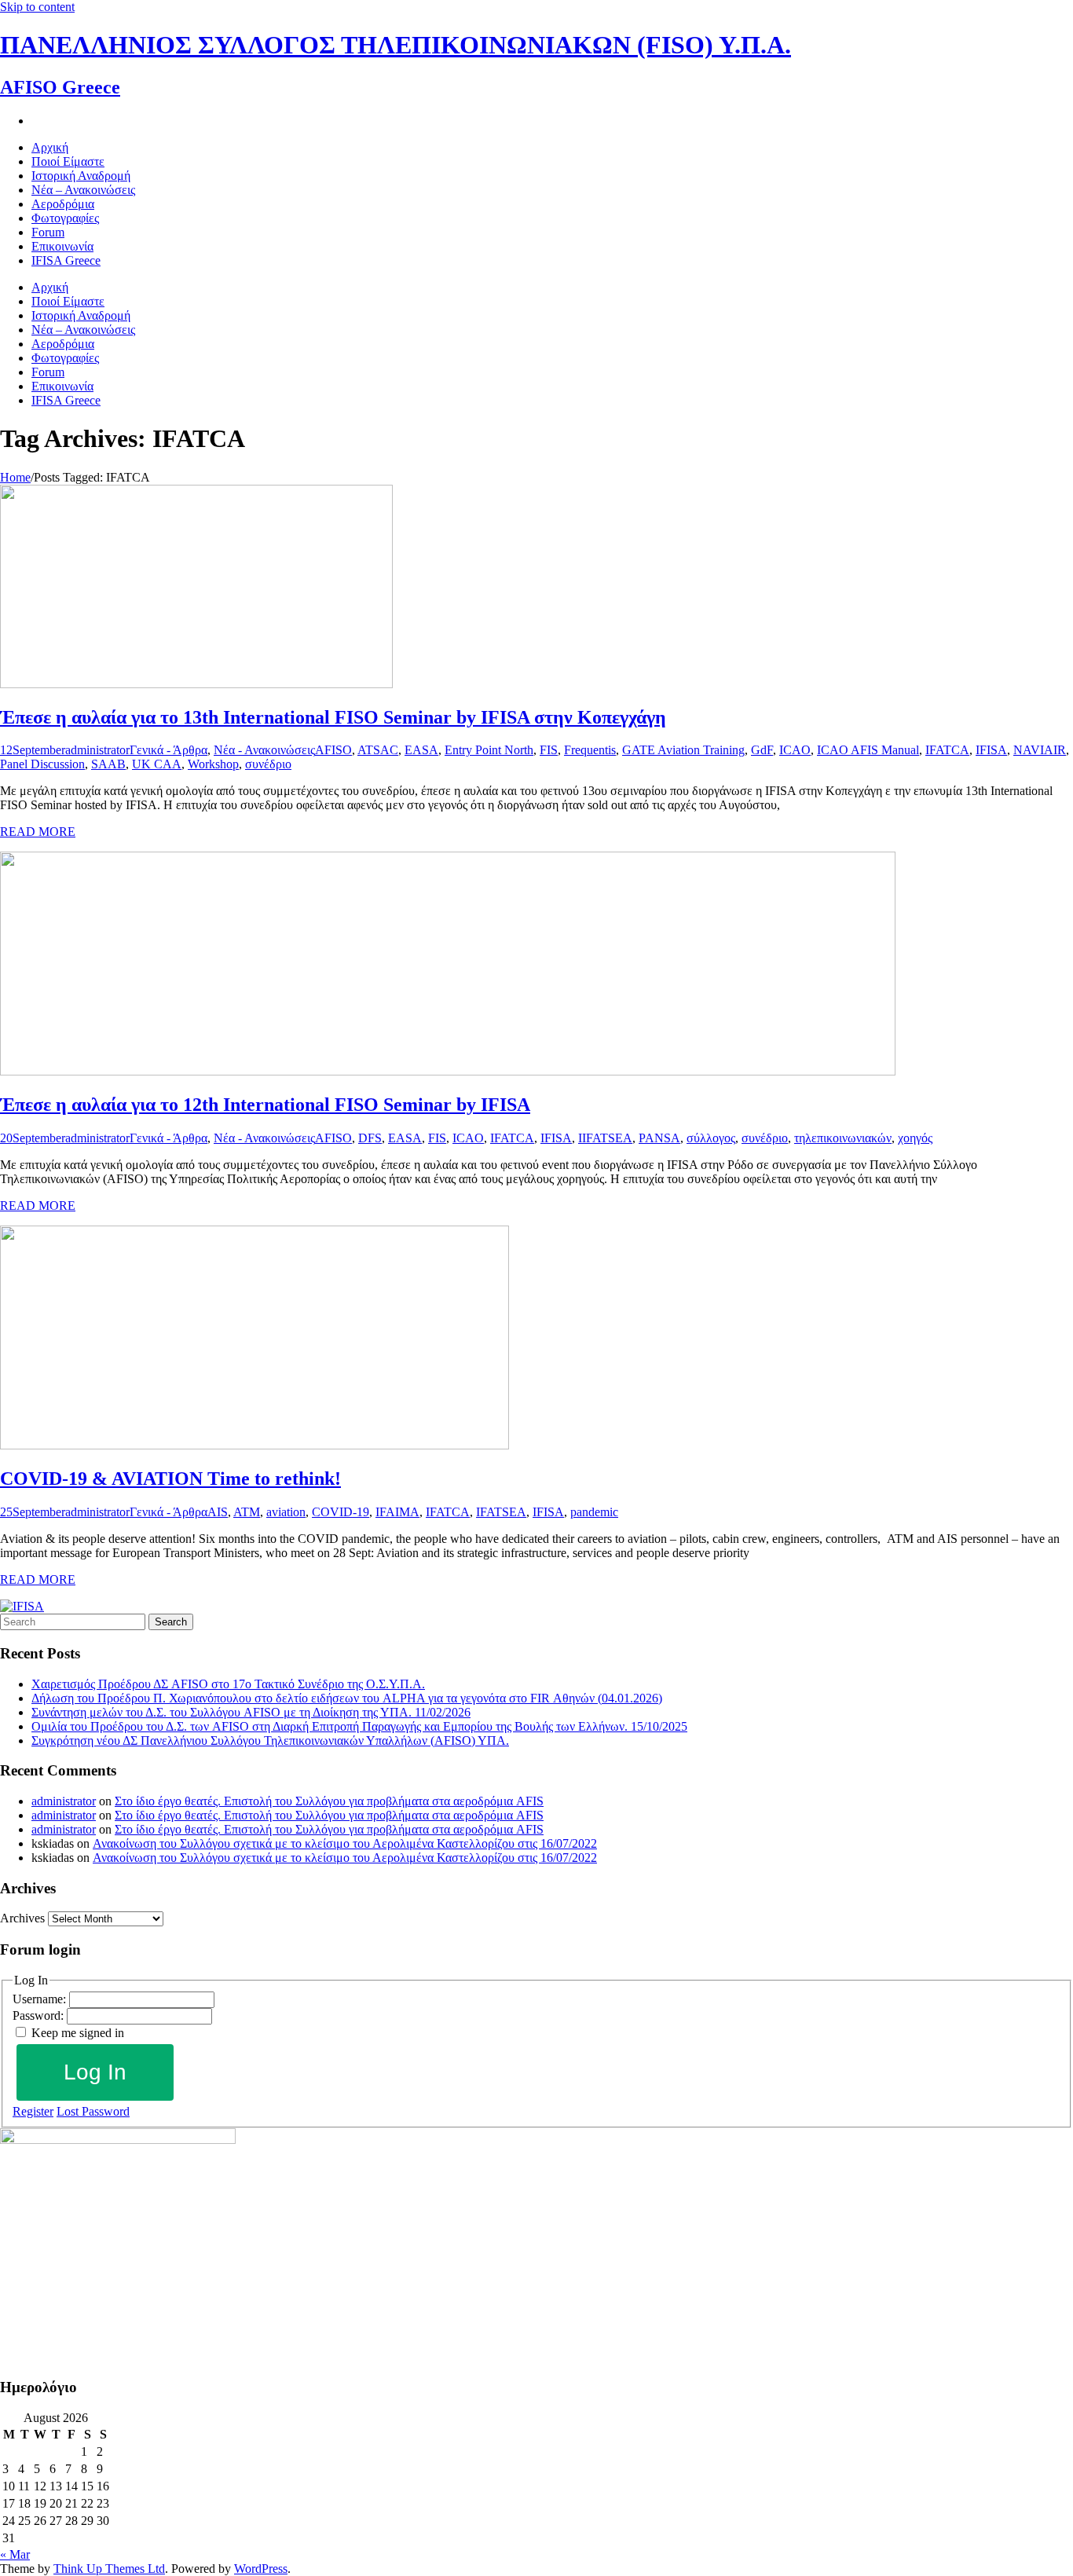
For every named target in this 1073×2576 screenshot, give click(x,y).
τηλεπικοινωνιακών (843, 1138)
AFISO (333, 750)
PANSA (659, 1138)
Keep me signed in (78, 2033)
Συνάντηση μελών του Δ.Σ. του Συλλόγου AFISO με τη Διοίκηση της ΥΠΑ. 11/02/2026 (251, 1712)
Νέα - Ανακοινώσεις (264, 750)
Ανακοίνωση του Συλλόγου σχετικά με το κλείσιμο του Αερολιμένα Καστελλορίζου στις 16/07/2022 (345, 1843)
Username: (41, 1999)
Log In (95, 2072)
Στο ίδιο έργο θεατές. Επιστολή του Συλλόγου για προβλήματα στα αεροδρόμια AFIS (329, 1801)
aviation (286, 1512)
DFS (370, 1138)
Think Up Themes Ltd (109, 2569)
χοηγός (915, 1138)
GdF (762, 750)
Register (33, 2111)
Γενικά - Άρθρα (168, 750)
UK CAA (157, 764)
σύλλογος (711, 1138)
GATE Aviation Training (683, 750)
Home (15, 477)
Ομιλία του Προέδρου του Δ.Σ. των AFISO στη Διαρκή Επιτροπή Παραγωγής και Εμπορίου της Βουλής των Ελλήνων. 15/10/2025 (359, 1726)
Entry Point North (489, 750)
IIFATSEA (605, 1138)
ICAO (795, 750)
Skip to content (37, 7)
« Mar (15, 2554)
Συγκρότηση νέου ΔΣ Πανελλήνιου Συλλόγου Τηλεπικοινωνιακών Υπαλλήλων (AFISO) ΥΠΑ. (270, 1741)
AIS (218, 1512)
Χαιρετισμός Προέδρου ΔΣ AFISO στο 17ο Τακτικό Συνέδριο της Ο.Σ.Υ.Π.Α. (228, 1684)
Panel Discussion (42, 764)
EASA (421, 750)
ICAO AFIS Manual (868, 750)
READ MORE (38, 832)
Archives (22, 1918)
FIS (549, 750)
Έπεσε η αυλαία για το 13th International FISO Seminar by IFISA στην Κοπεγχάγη (333, 717)
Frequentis (590, 750)
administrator (97, 750)
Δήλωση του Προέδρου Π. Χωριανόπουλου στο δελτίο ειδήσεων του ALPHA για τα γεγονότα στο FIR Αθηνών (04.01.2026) (347, 1698)
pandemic (594, 1512)
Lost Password (93, 2111)
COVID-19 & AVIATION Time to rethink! (170, 1479)
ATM (247, 1512)
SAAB (108, 764)
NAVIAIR (1040, 750)
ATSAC (378, 750)
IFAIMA (397, 1512)
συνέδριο (268, 764)
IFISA (991, 750)
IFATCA (947, 750)
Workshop (213, 764)
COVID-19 (341, 1512)
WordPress (261, 2569)
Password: (40, 2015)
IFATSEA (501, 1512)
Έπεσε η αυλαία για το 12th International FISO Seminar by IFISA (265, 1105)
